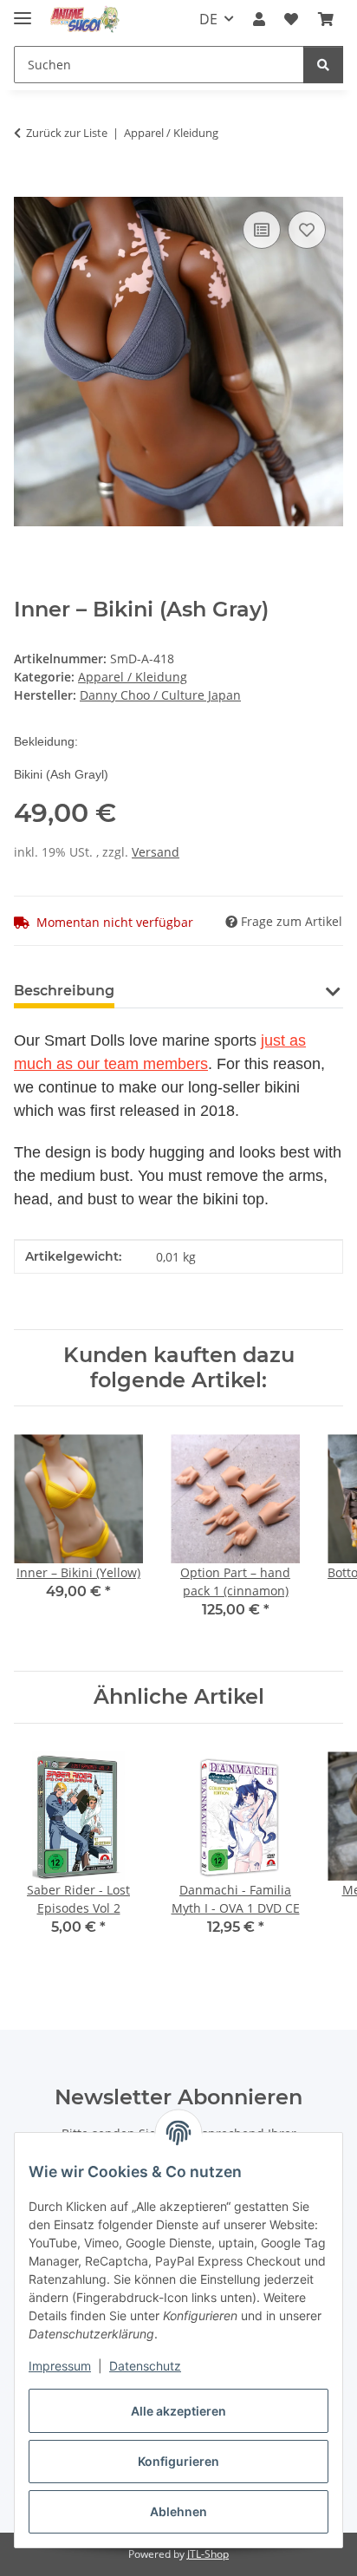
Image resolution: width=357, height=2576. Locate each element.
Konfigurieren (178, 2461)
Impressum (60, 2366)
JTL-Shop (208, 2554)
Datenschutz (145, 2366)
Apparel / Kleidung (133, 677)
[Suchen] (323, 65)
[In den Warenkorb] (28, 187)
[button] (259, 19)
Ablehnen (178, 2511)
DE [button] (208, 19)
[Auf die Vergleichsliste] (262, 230)
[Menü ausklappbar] (23, 11)
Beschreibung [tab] (64, 991)
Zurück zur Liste (67, 133)
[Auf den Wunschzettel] (307, 230)
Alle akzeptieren (178, 2411)
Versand (156, 852)
